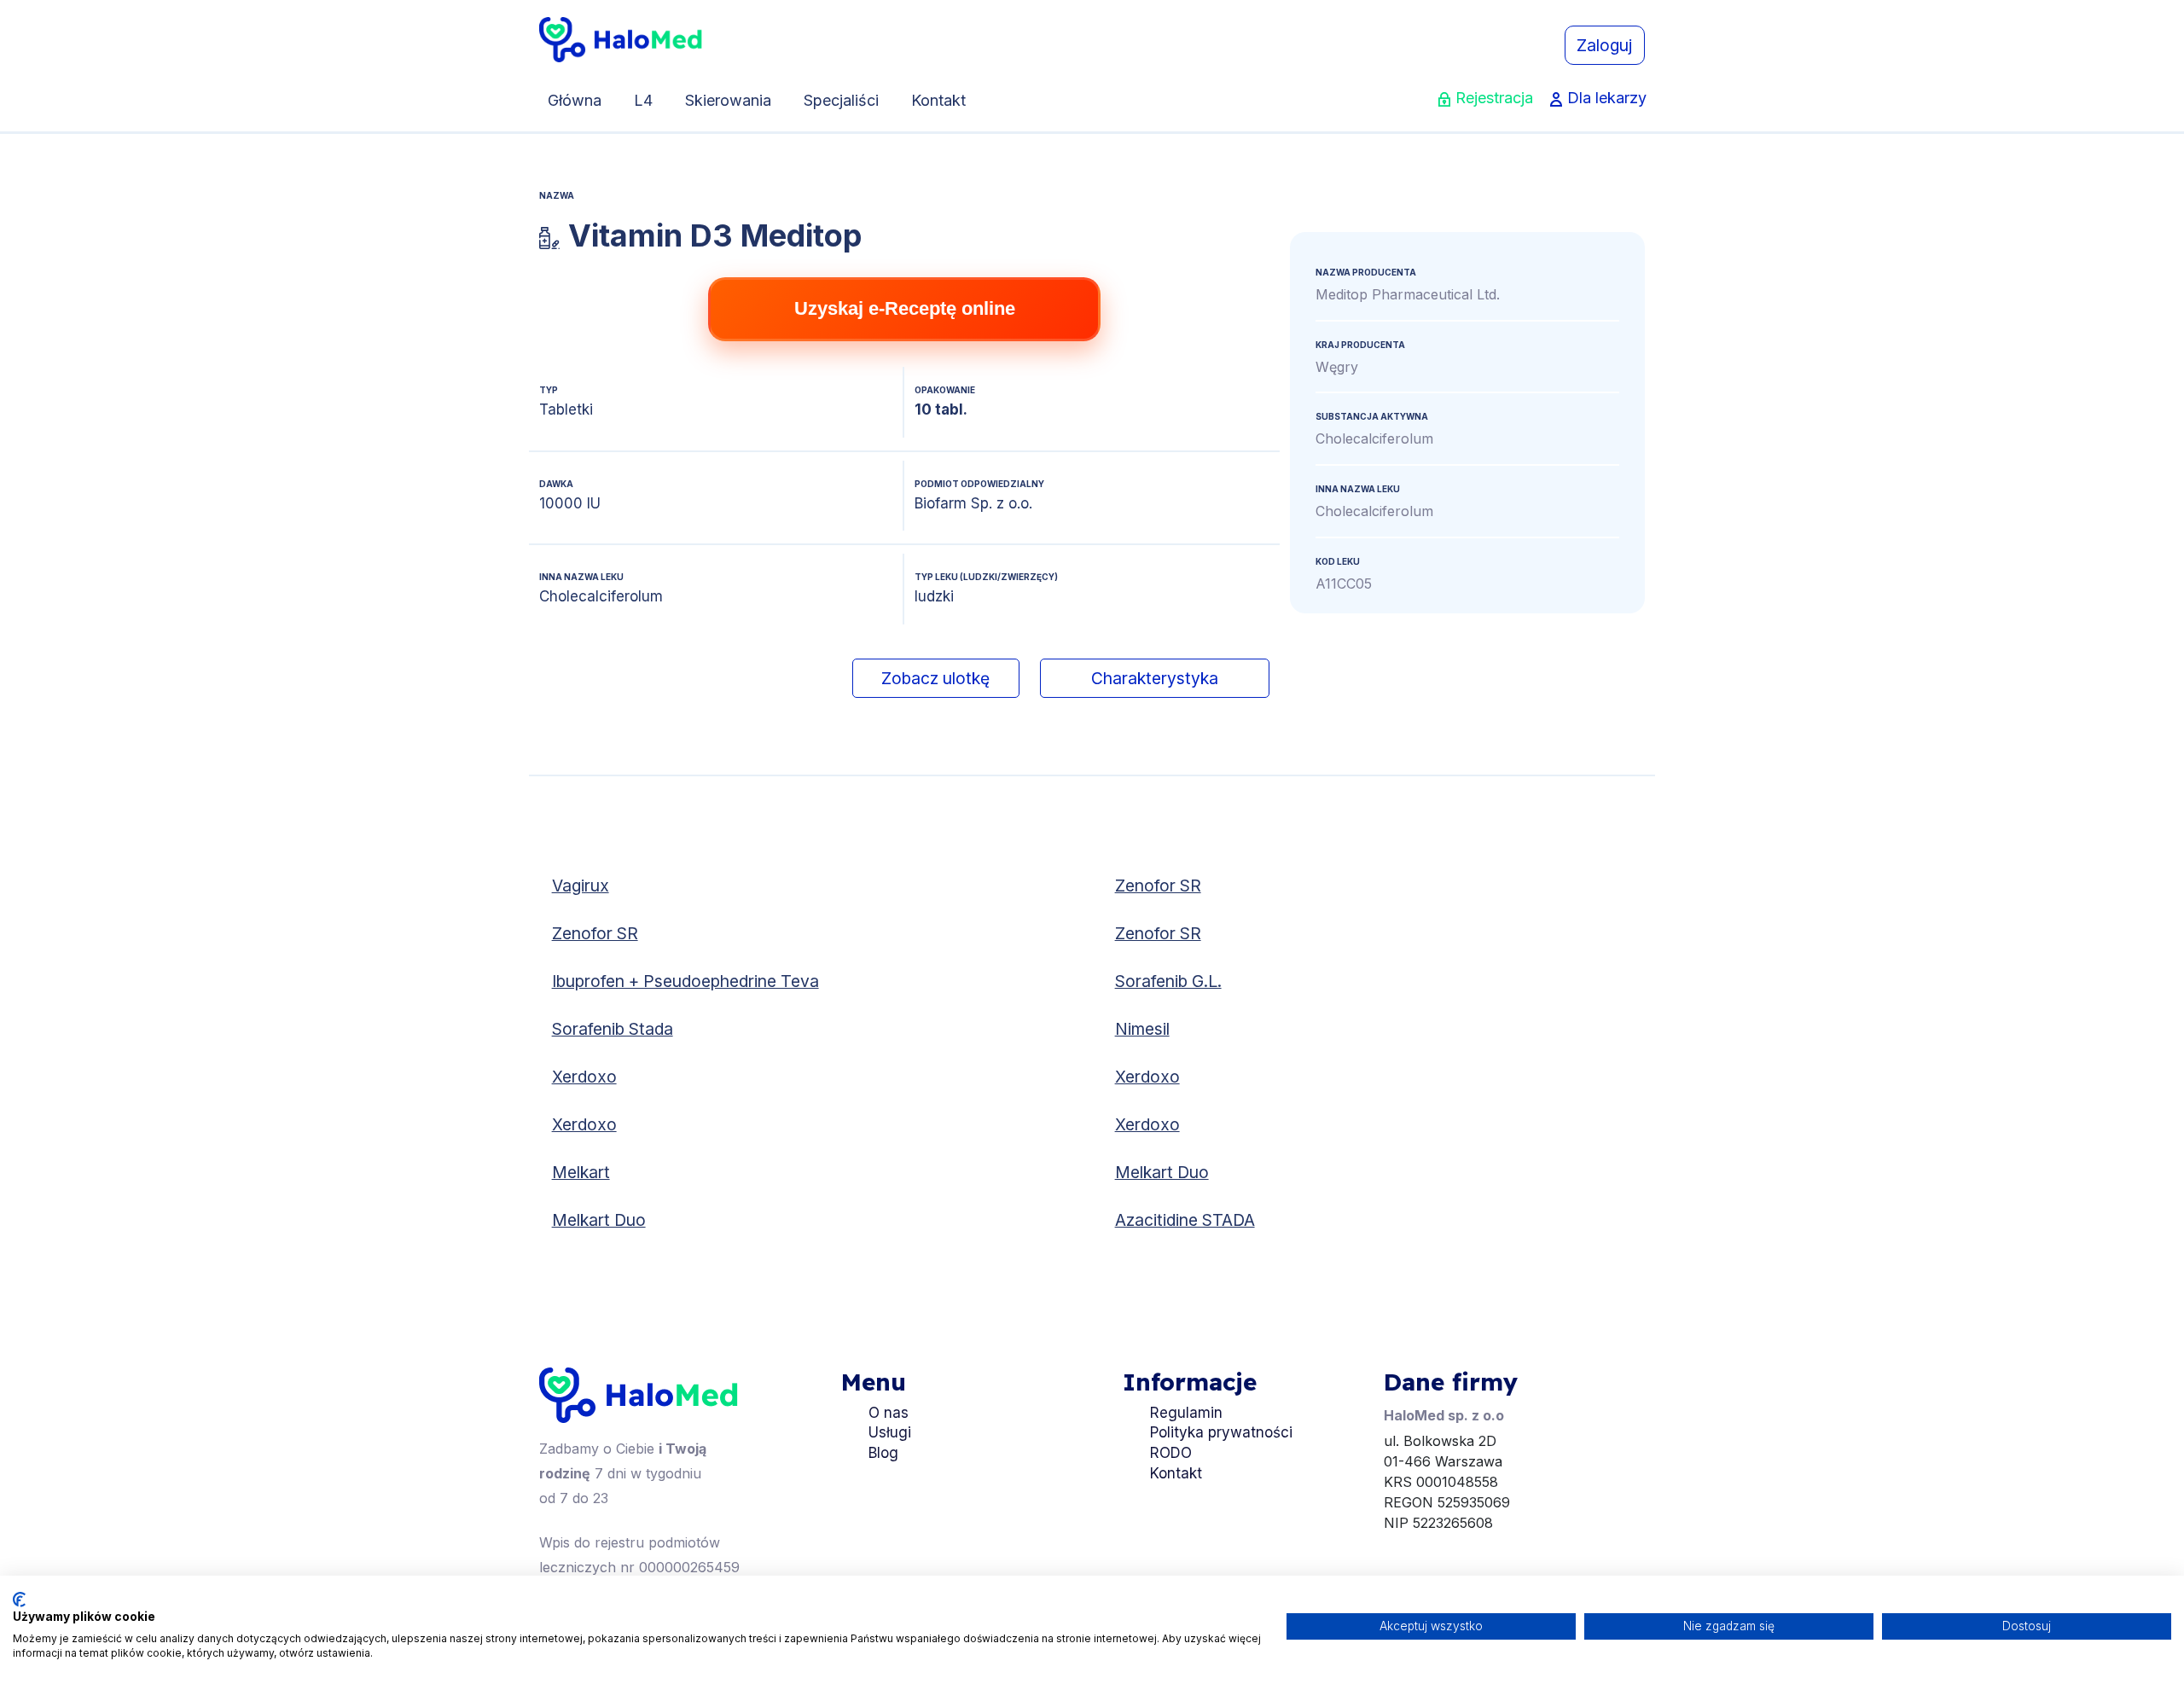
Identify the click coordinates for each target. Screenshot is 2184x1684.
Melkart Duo (1162, 1172)
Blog (883, 1453)
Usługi (890, 1432)
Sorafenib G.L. (1168, 981)
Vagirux (581, 886)
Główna (575, 100)
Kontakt (938, 100)
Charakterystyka (1155, 678)
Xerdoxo (584, 1077)
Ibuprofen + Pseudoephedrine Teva (685, 981)
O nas (889, 1413)
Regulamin (1186, 1413)
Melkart (581, 1172)
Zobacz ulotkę (935, 678)
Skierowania (728, 100)
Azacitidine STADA (1185, 1220)
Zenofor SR (1158, 886)
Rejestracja (1494, 98)
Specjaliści (841, 100)
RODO (1171, 1453)
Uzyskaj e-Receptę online (905, 308)
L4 (643, 100)
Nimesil (1142, 1029)
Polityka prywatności (1221, 1432)
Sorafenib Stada (613, 1029)
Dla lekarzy (1607, 98)
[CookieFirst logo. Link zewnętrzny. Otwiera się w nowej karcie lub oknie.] (19, 1600)
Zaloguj (1604, 45)
